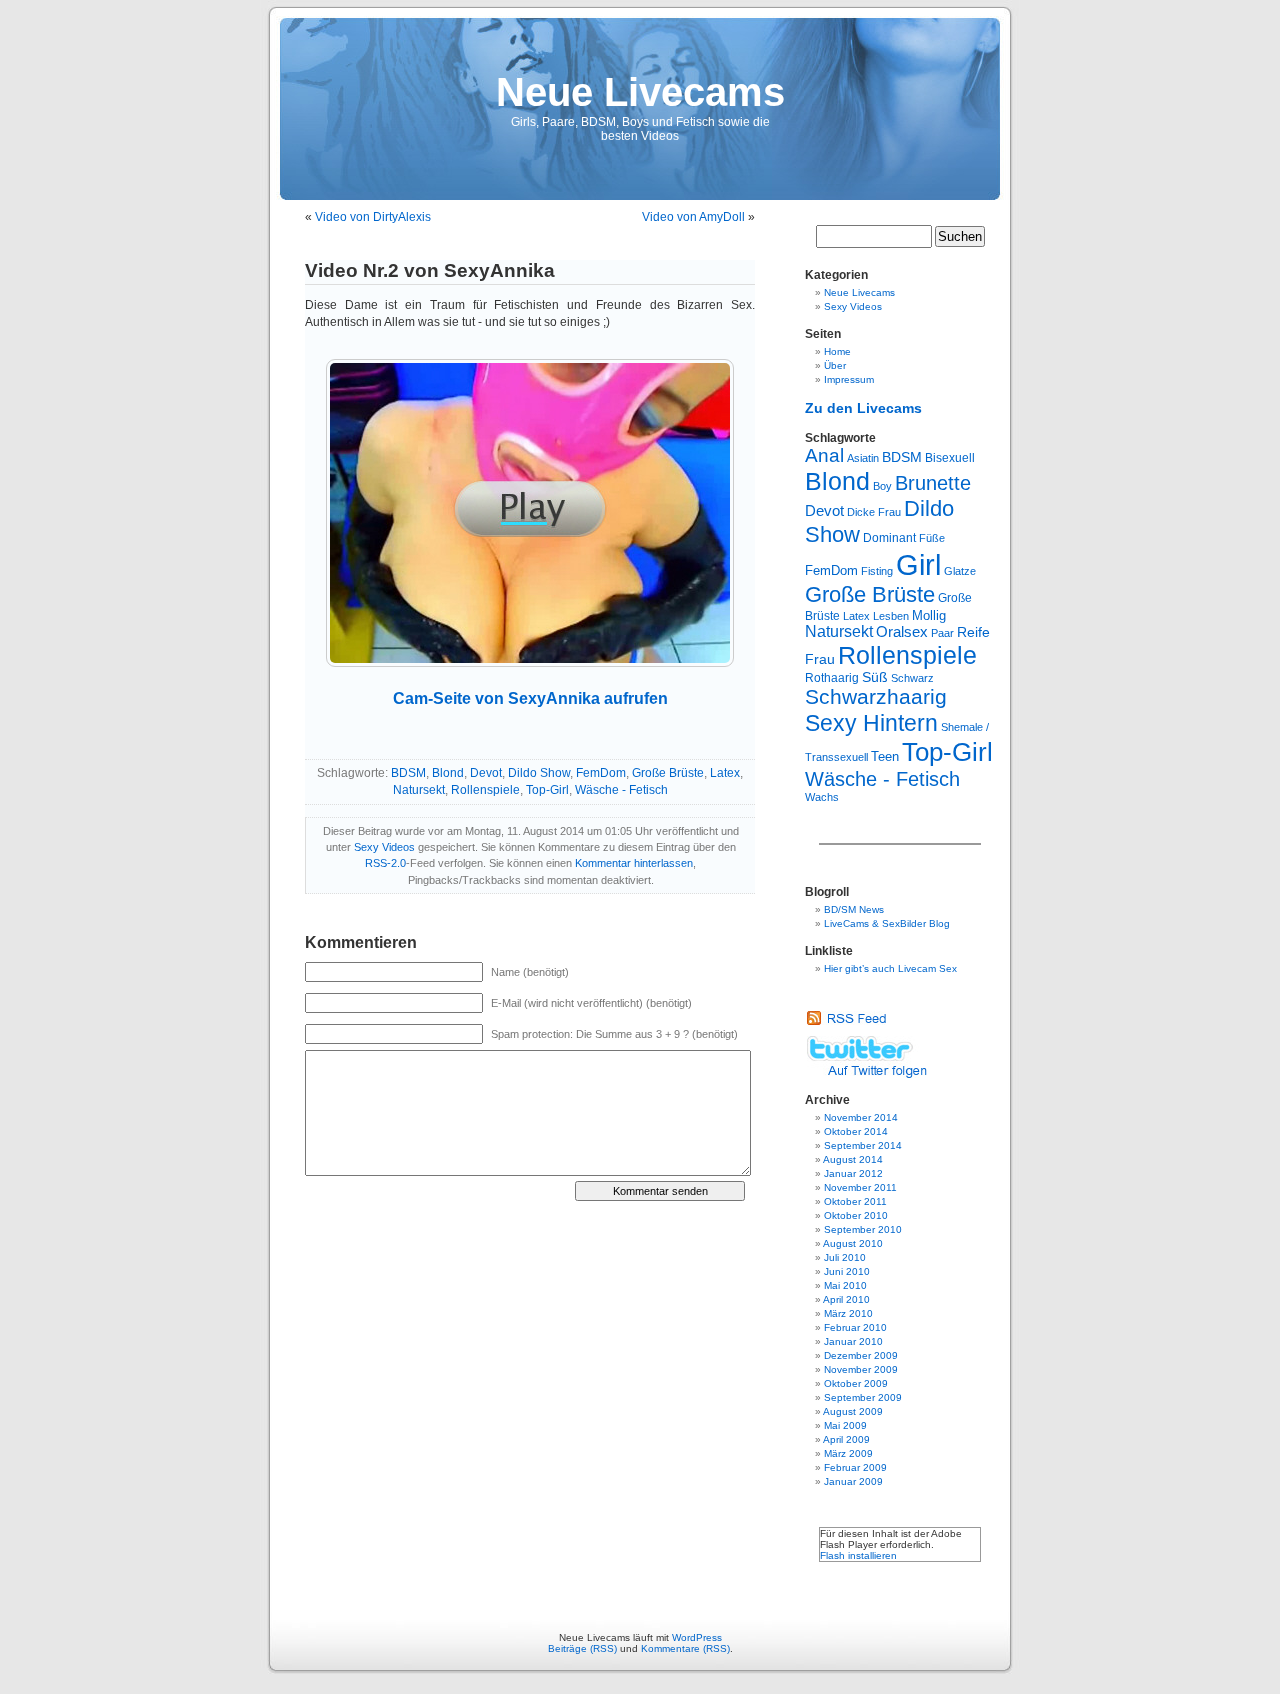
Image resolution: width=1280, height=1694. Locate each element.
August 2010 (853, 1243)
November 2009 (861, 1369)
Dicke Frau (874, 512)
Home (837, 351)
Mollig (929, 615)
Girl (918, 564)
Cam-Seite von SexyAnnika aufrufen (530, 698)
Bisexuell (950, 458)
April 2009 (846, 1439)
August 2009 (853, 1411)
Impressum (849, 379)
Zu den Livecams (863, 408)
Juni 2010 (847, 1271)
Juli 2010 (845, 1257)
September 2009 (863, 1397)
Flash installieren (858, 1555)
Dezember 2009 (861, 1355)
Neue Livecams (640, 92)
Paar (942, 633)
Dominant (889, 538)
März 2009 (848, 1453)
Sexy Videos (384, 847)
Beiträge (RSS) (582, 1648)
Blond (448, 773)
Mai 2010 (845, 1285)
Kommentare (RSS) (685, 1648)
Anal (824, 455)
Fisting (877, 571)
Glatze (960, 571)
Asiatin (863, 458)
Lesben (891, 616)
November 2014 (861, 1117)
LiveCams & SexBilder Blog (887, 923)
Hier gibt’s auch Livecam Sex (890, 968)
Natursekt (419, 790)
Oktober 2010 (856, 1215)
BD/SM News (854, 909)
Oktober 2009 (856, 1383)
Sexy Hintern (871, 723)
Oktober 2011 (855, 1201)
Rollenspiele (485, 790)
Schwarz (912, 678)
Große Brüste (668, 773)
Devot (486, 773)
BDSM (408, 773)
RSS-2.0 (385, 863)
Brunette (933, 483)
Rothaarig (832, 677)
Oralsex (902, 632)
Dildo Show (539, 773)
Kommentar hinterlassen (634, 863)
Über (835, 365)
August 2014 (853, 1159)
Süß (875, 677)
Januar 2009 (853, 1481)
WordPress (697, 1637)
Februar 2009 (855, 1467)
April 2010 (846, 1299)
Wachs (822, 797)
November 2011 (860, 1187)
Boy (882, 486)
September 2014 (863, 1145)
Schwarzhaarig (876, 697)
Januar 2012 (853, 1173)
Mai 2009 (845, 1425)
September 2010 (863, 1229)
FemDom (601, 773)
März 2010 (848, 1313)
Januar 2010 (853, 1341)
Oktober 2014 (856, 1131)
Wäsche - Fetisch (621, 790)
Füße (932, 538)
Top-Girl (547, 790)
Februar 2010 (855, 1327)
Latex (725, 773)
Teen (885, 756)
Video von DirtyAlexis (373, 217)
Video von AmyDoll (693, 217)
